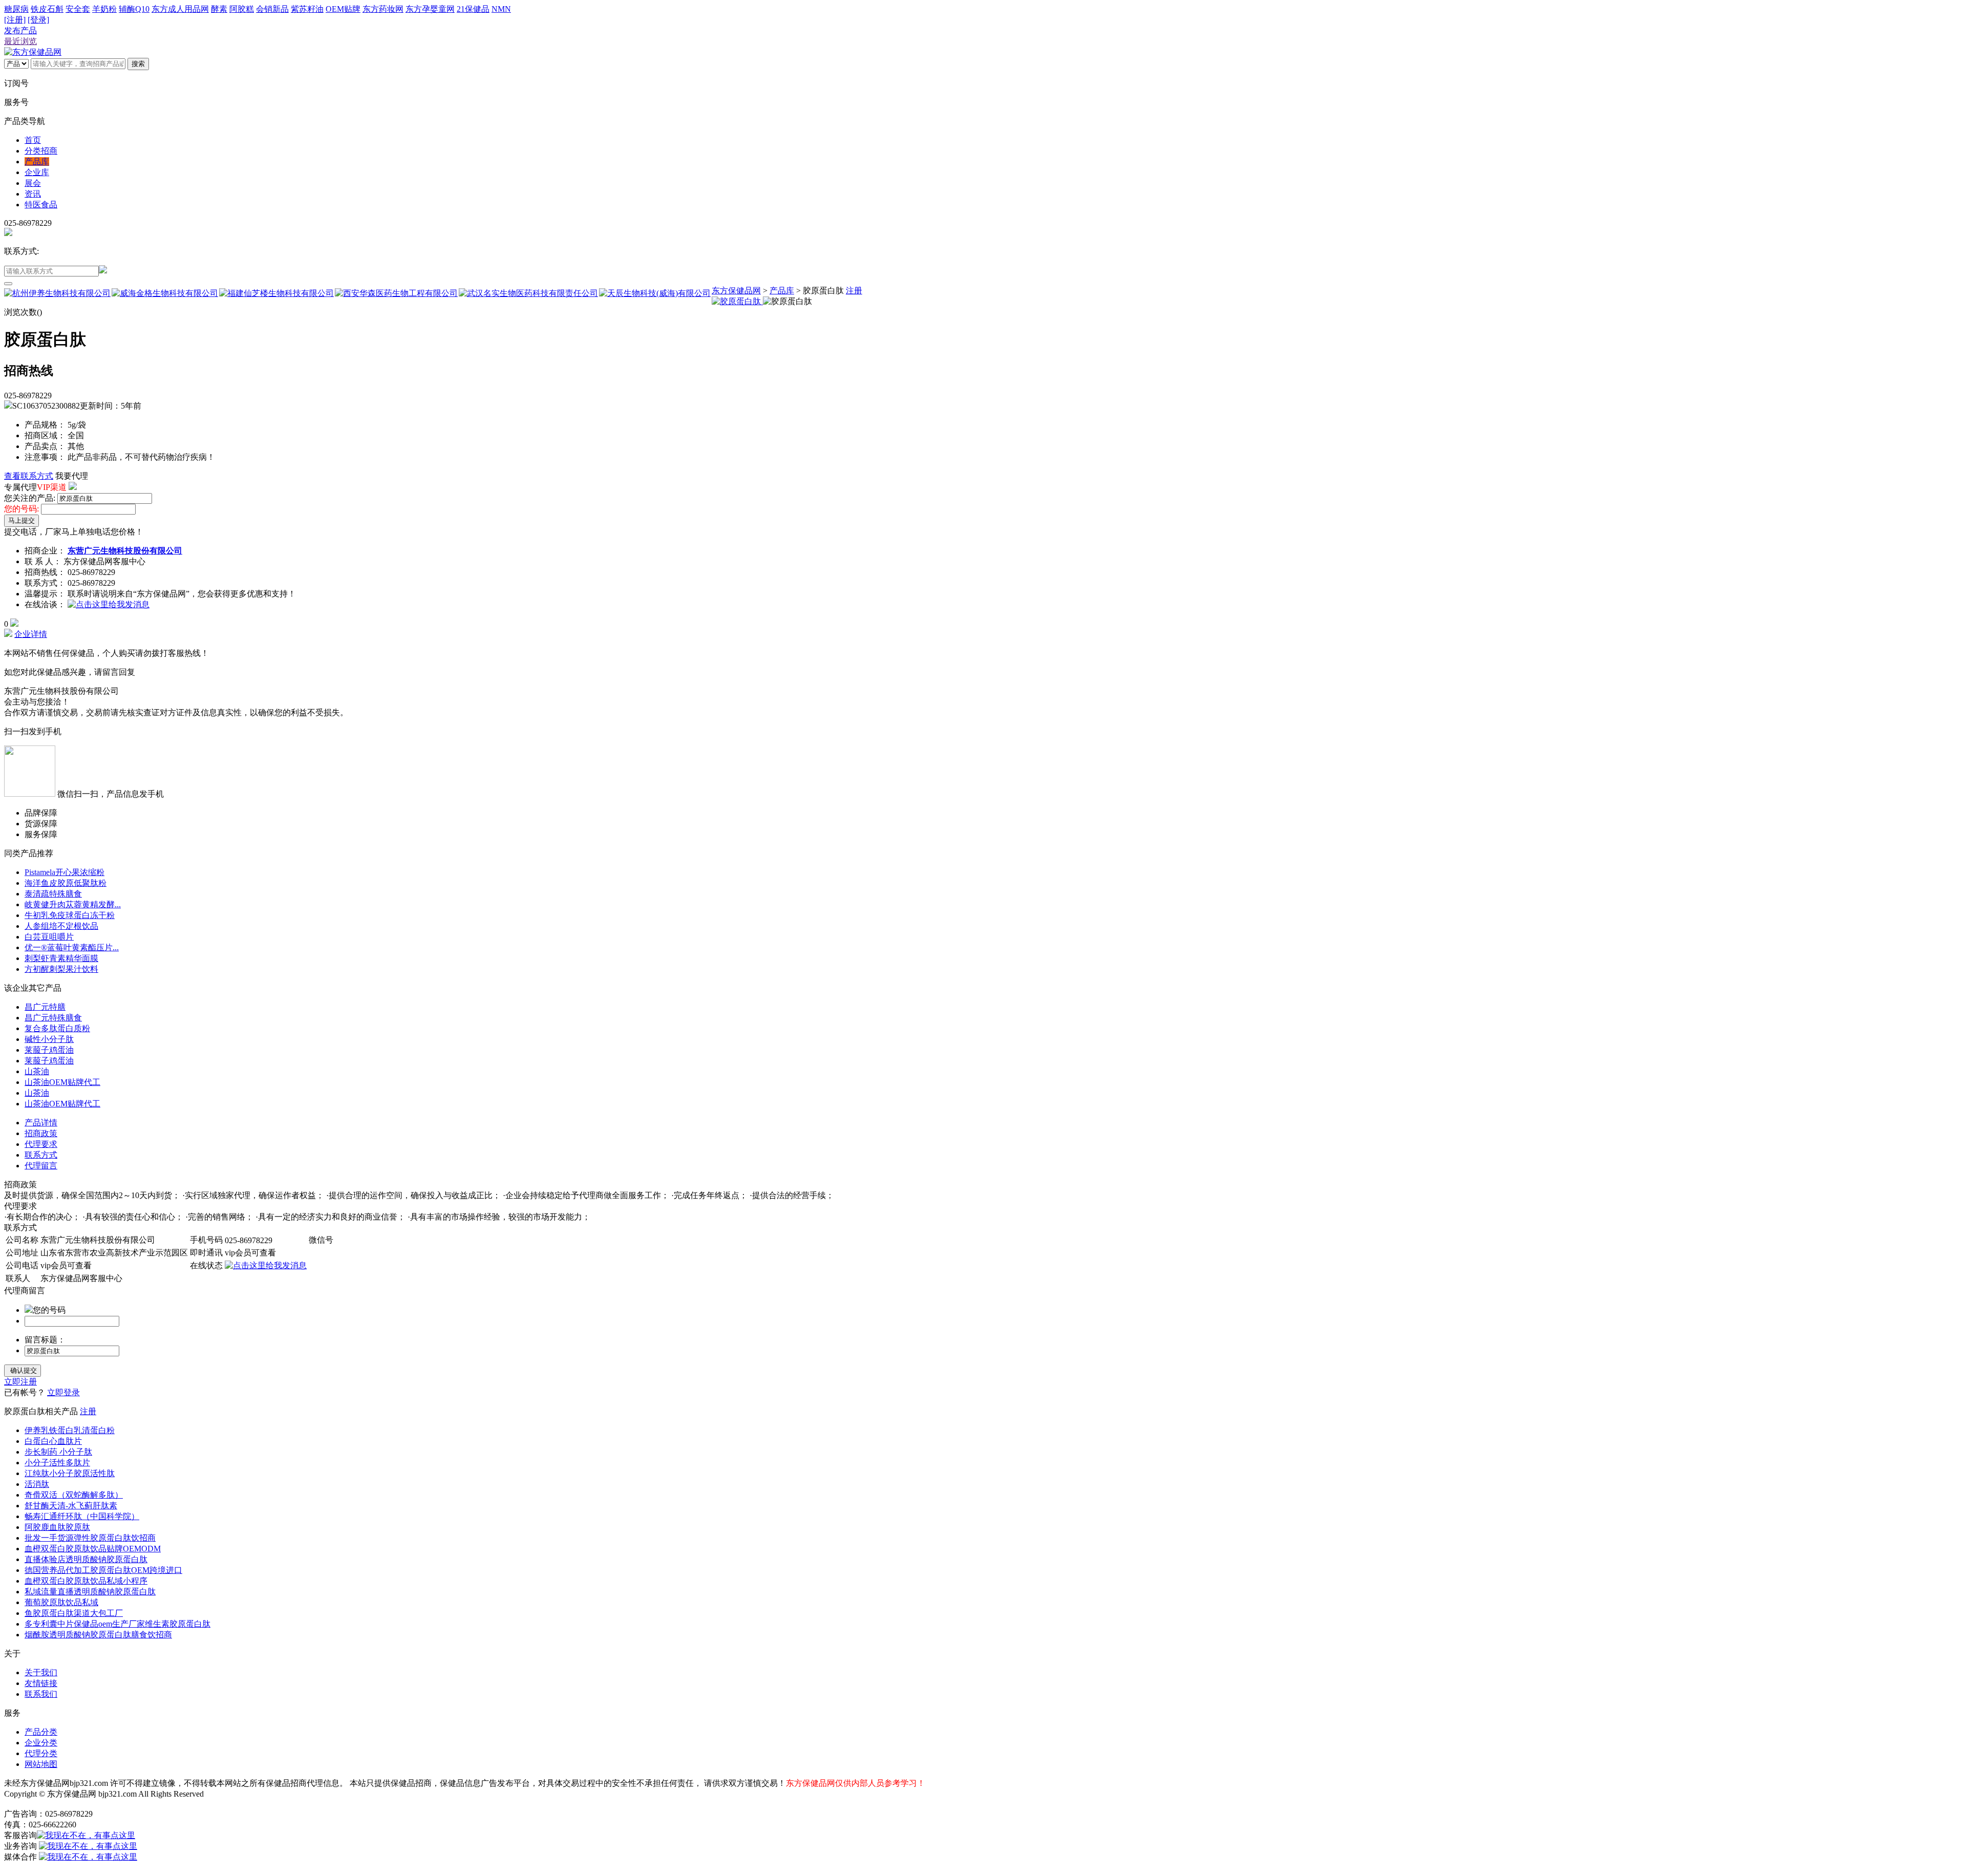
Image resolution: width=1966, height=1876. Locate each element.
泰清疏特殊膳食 (53, 894)
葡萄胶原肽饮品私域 (61, 1602)
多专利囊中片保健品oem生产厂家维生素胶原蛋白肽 (117, 1624)
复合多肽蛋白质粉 (57, 1028)
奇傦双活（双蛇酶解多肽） (74, 1495)
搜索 (138, 64)
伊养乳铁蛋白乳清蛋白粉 (70, 1430)
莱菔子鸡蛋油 (49, 1050)
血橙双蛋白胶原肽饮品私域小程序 (86, 1581)
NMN (501, 9)
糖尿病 (16, 9)
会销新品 (272, 9)
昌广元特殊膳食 (53, 1018)
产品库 (37, 162)
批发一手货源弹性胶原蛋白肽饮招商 (90, 1538)
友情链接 (41, 1683)
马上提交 (22, 520)
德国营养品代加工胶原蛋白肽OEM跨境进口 (103, 1570)
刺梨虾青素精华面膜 (61, 958)
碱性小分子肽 (49, 1039)
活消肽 (37, 1484)
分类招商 (41, 151)
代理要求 (41, 1144)
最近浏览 (20, 41)
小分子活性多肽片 (57, 1463)
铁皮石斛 (47, 9)
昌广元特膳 (45, 1007)
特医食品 (41, 205)
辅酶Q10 (134, 9)
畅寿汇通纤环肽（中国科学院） (82, 1516)
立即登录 (63, 1392)
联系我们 (41, 1694)
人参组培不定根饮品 (61, 926)
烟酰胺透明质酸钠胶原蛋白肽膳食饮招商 (98, 1635)
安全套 (78, 9)
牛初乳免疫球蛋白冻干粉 (70, 915)
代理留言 (41, 1166)
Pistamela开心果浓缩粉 (65, 872)
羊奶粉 (104, 9)
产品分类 (41, 1732)
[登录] (38, 20)
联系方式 (41, 1155)
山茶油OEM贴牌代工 (62, 1082)
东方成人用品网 (180, 9)
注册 (854, 291)
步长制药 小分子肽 (58, 1452)
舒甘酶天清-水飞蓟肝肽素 (71, 1506)
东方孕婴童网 (430, 9)
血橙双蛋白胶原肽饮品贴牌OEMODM (93, 1549)
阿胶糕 (242, 9)
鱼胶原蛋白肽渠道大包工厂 (74, 1613)
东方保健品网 (736, 291)
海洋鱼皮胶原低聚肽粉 (66, 883)
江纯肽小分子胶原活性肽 (70, 1473)
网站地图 (41, 1764)
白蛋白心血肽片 (53, 1441)
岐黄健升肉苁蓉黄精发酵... (73, 904)
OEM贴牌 (343, 9)
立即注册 (20, 1382)
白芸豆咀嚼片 (49, 937)
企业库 (37, 172)
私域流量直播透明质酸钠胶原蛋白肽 (90, 1592)
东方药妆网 (383, 9)
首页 (33, 140)
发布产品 (20, 30)
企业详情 (31, 634)
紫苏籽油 (307, 9)
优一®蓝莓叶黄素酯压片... (72, 947)
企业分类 (41, 1743)
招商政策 (41, 1133)
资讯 (33, 194)
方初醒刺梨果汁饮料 (61, 969)
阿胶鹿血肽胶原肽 (57, 1527)
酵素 (219, 9)
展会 (33, 183)
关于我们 (41, 1672)
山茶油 (37, 1071)
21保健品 (473, 9)
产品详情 (41, 1123)
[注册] (15, 20)
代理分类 (41, 1753)
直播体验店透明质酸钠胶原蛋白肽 (86, 1559)
